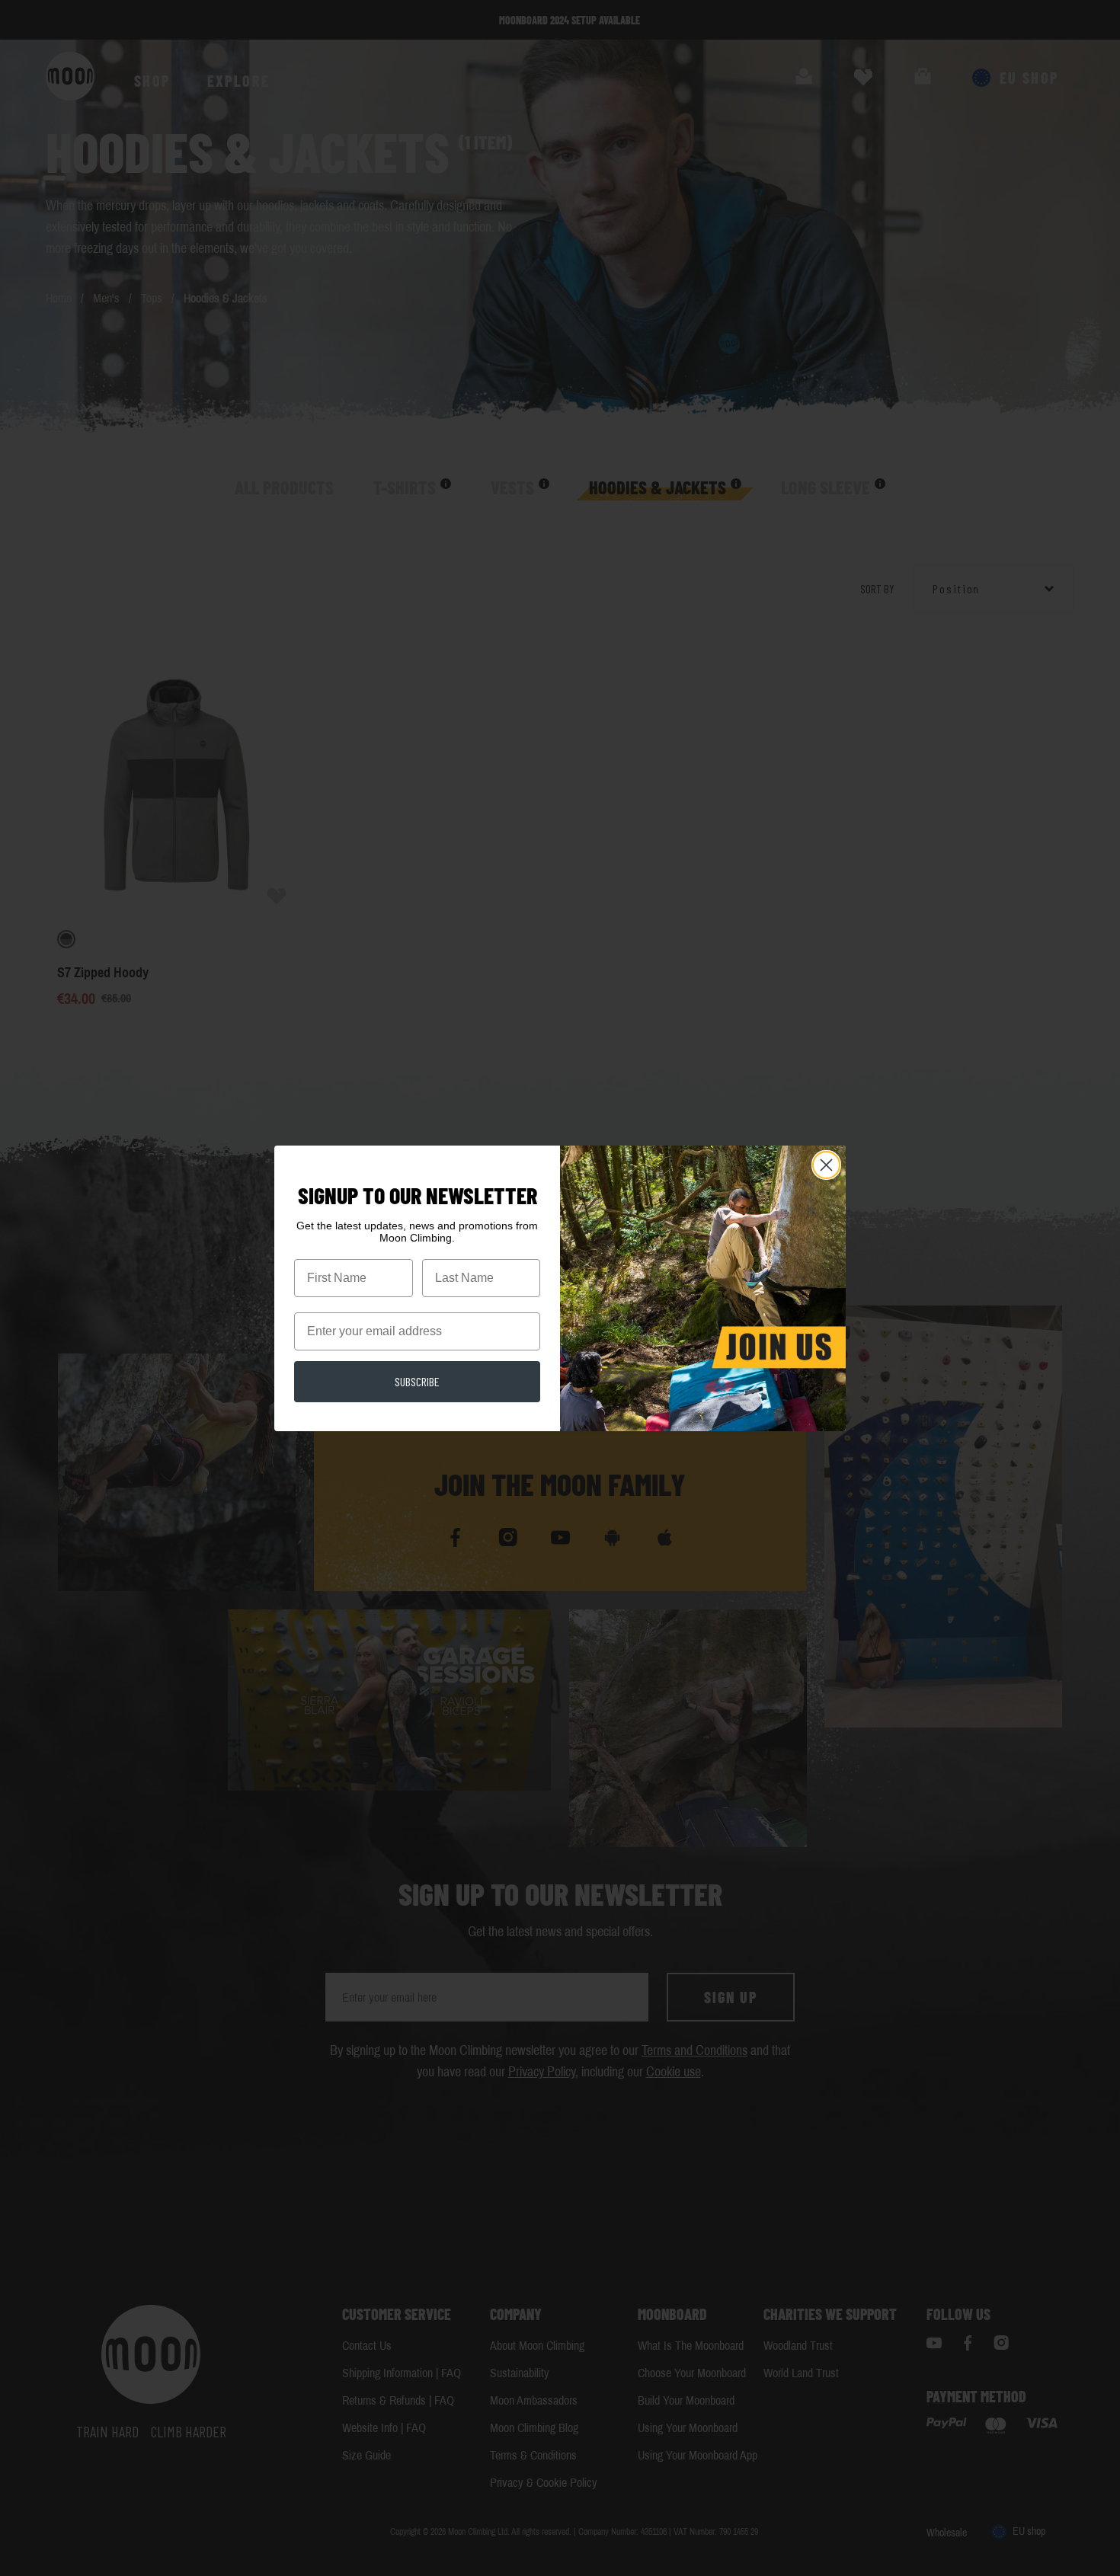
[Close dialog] (826, 1165)
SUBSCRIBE (417, 1381)
